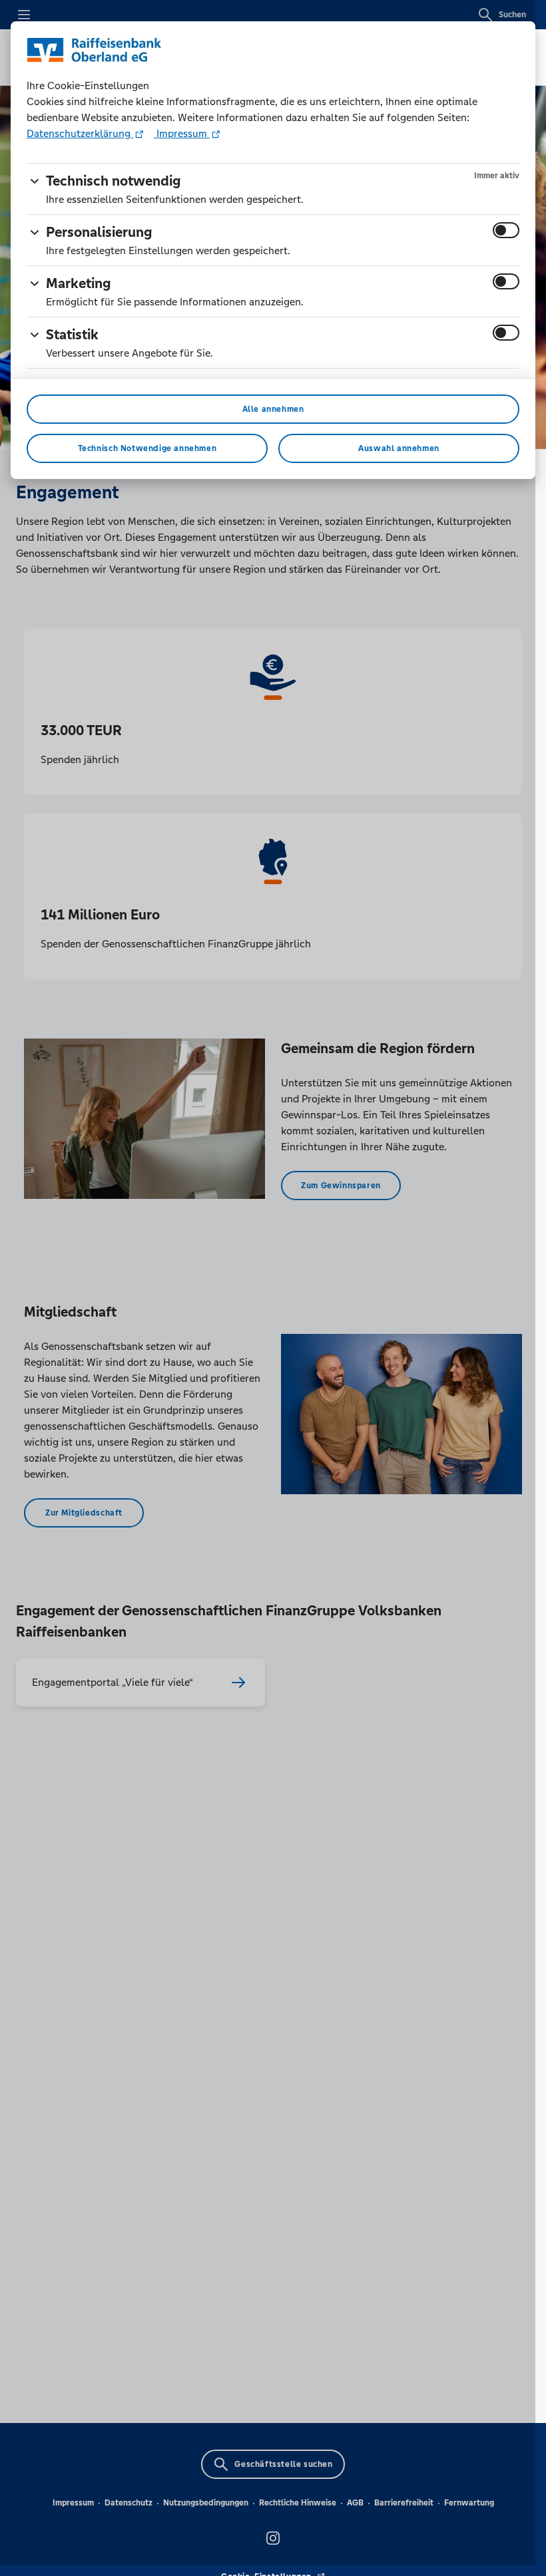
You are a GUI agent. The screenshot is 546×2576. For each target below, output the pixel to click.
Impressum (182, 133)
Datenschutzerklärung (80, 133)
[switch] (506, 230)
